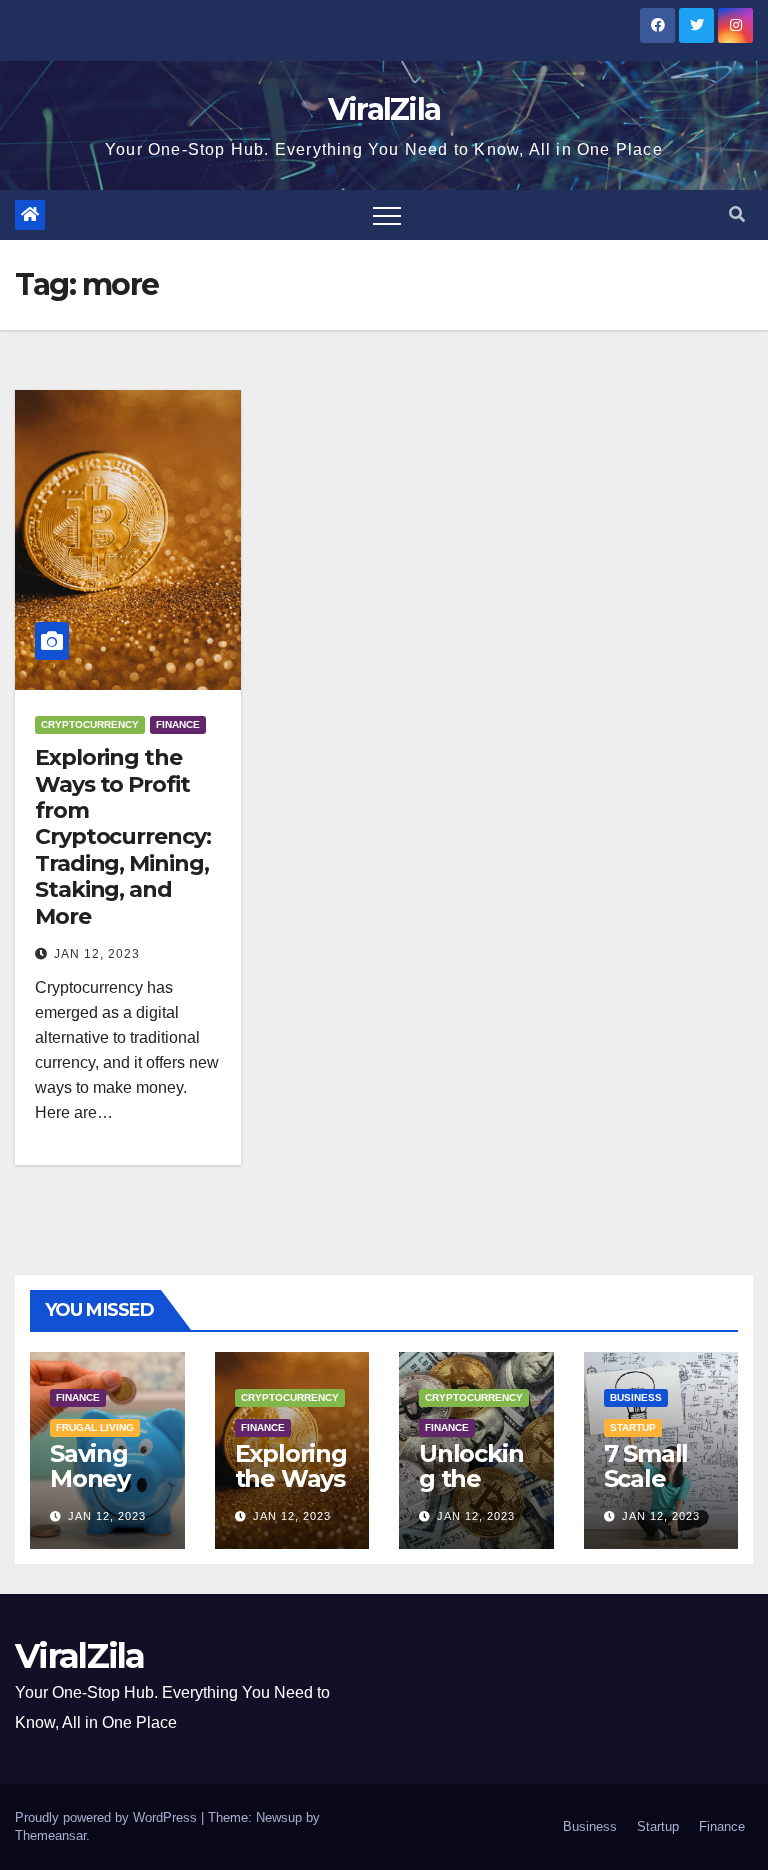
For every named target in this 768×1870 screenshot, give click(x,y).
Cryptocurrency (90, 724)
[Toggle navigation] (387, 215)
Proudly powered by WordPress (108, 1817)
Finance (178, 724)
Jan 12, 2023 (97, 954)
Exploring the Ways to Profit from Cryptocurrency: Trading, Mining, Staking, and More (123, 836)
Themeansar (50, 1835)
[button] (737, 214)
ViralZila (384, 109)
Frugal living (95, 1427)
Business (636, 1397)
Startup (633, 1427)
